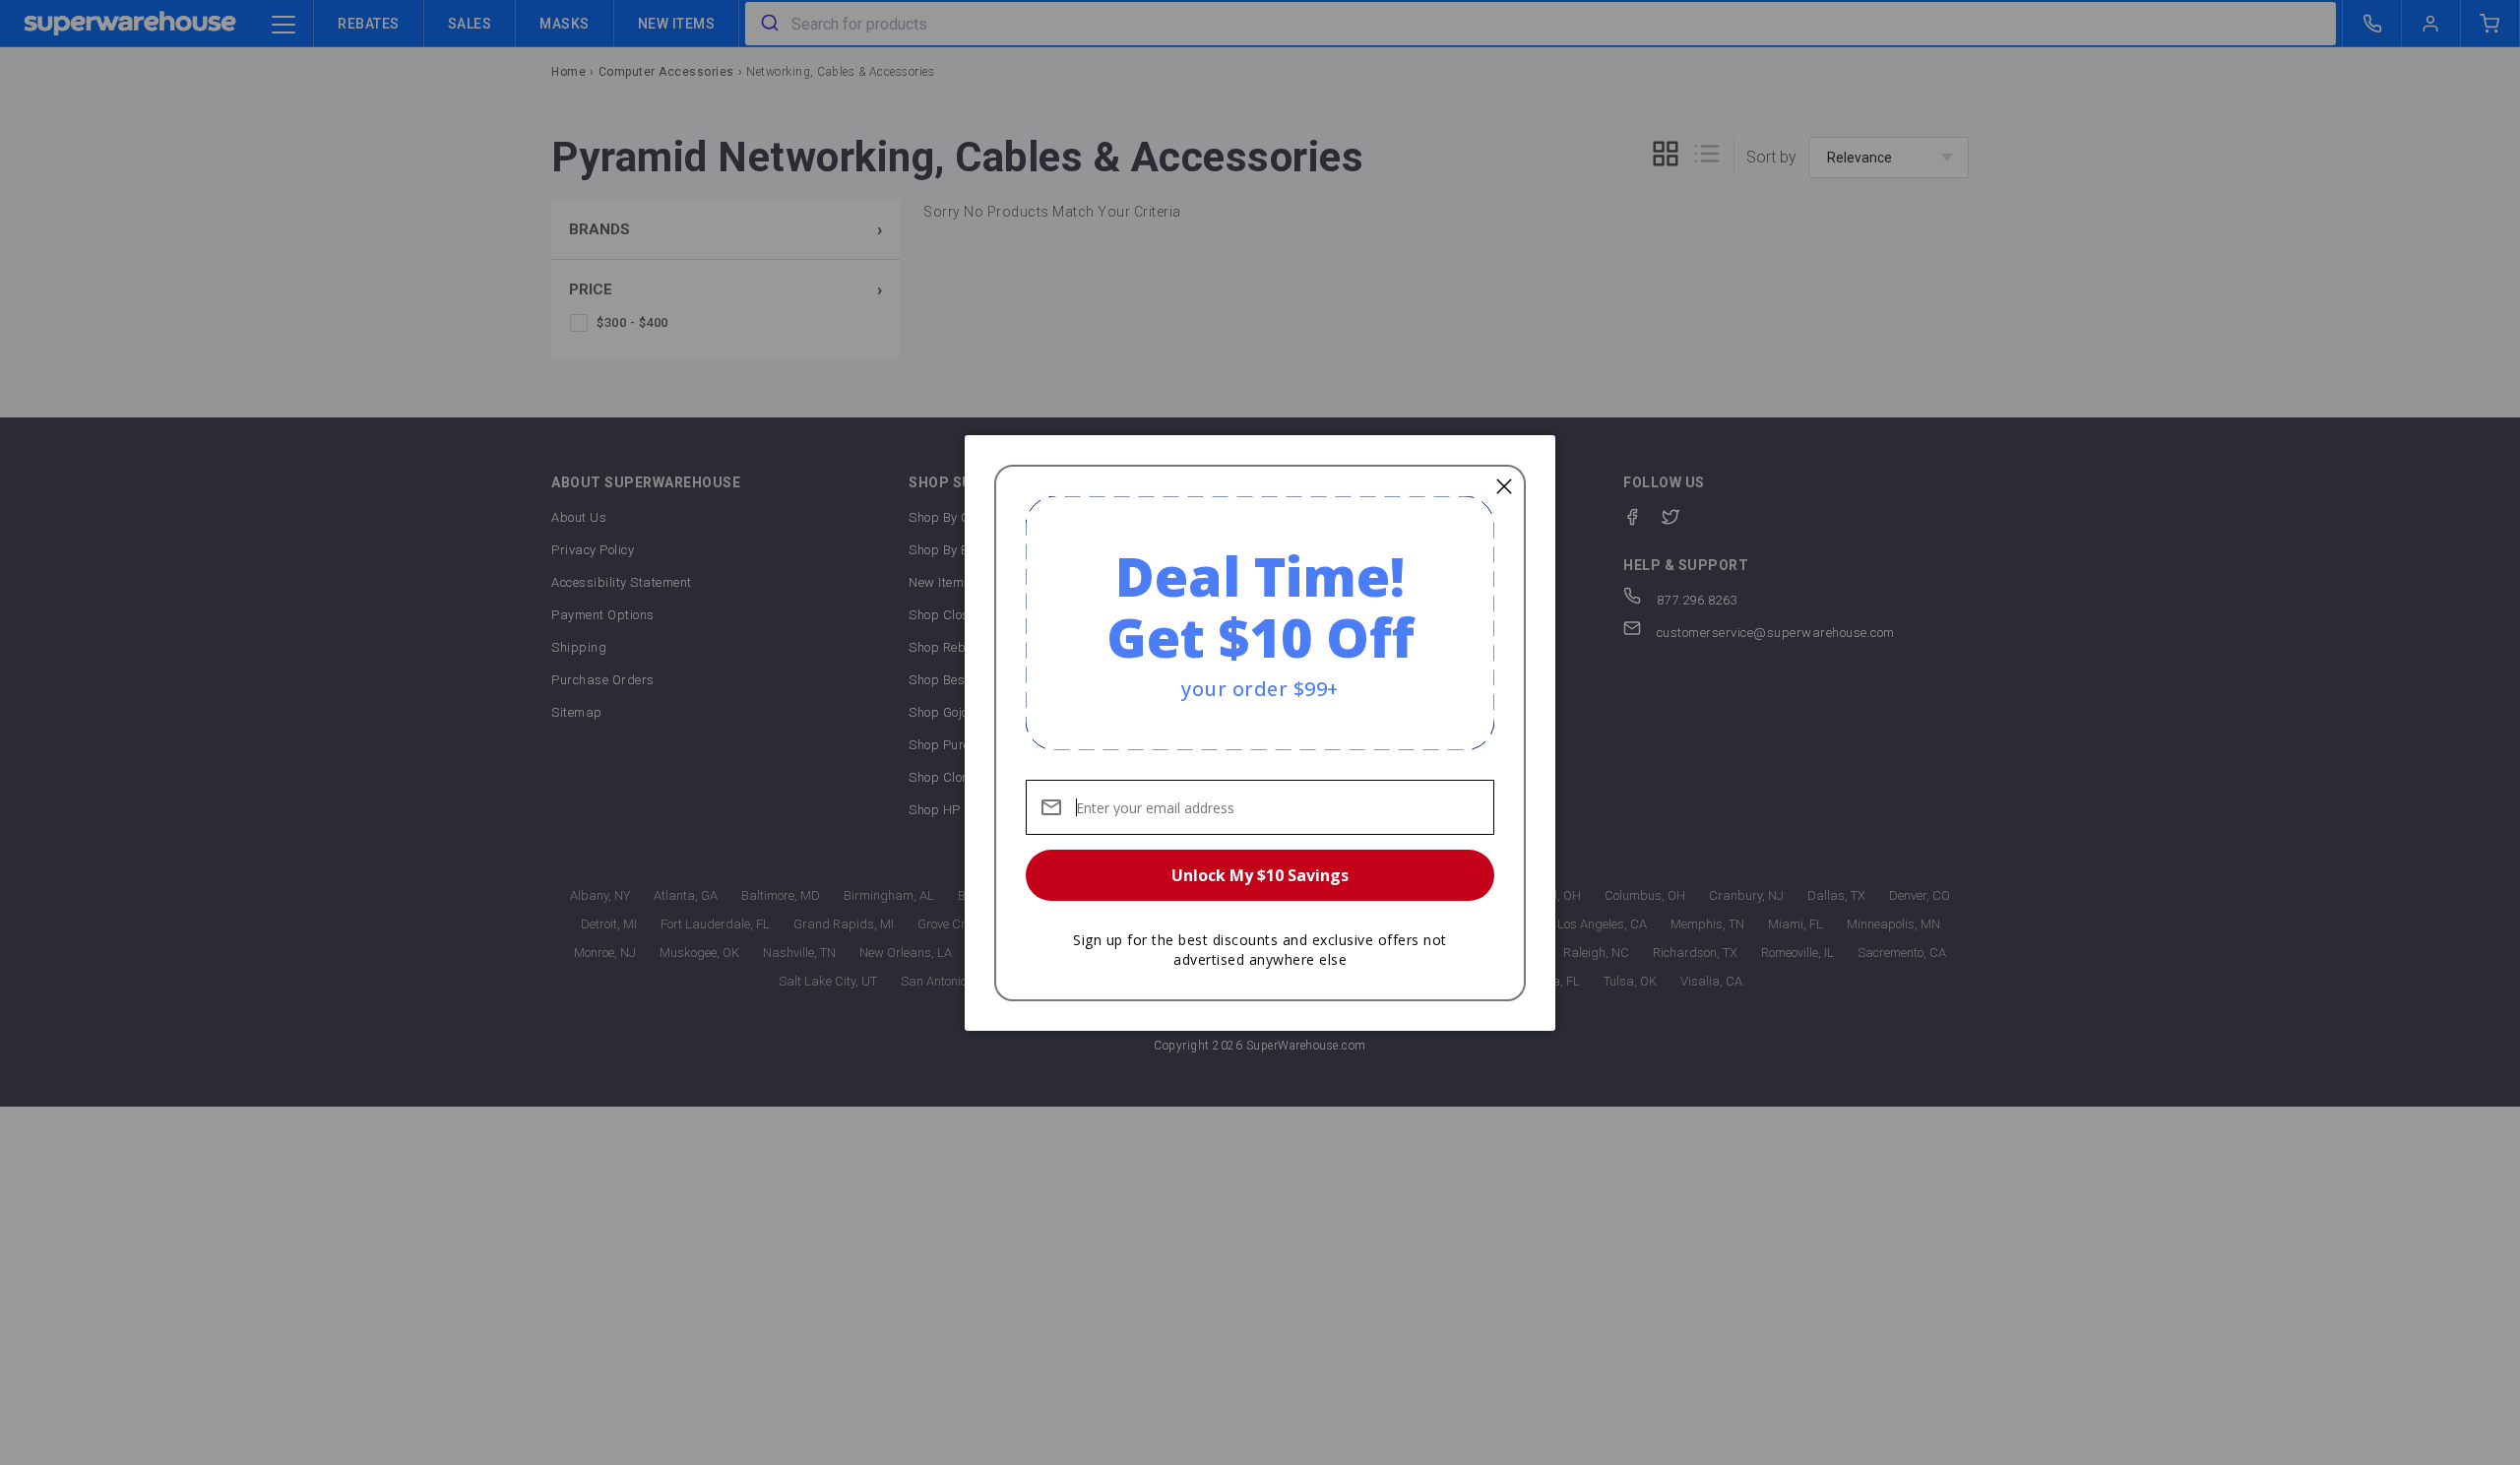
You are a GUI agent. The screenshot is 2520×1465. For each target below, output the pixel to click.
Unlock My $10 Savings (1260, 875)
